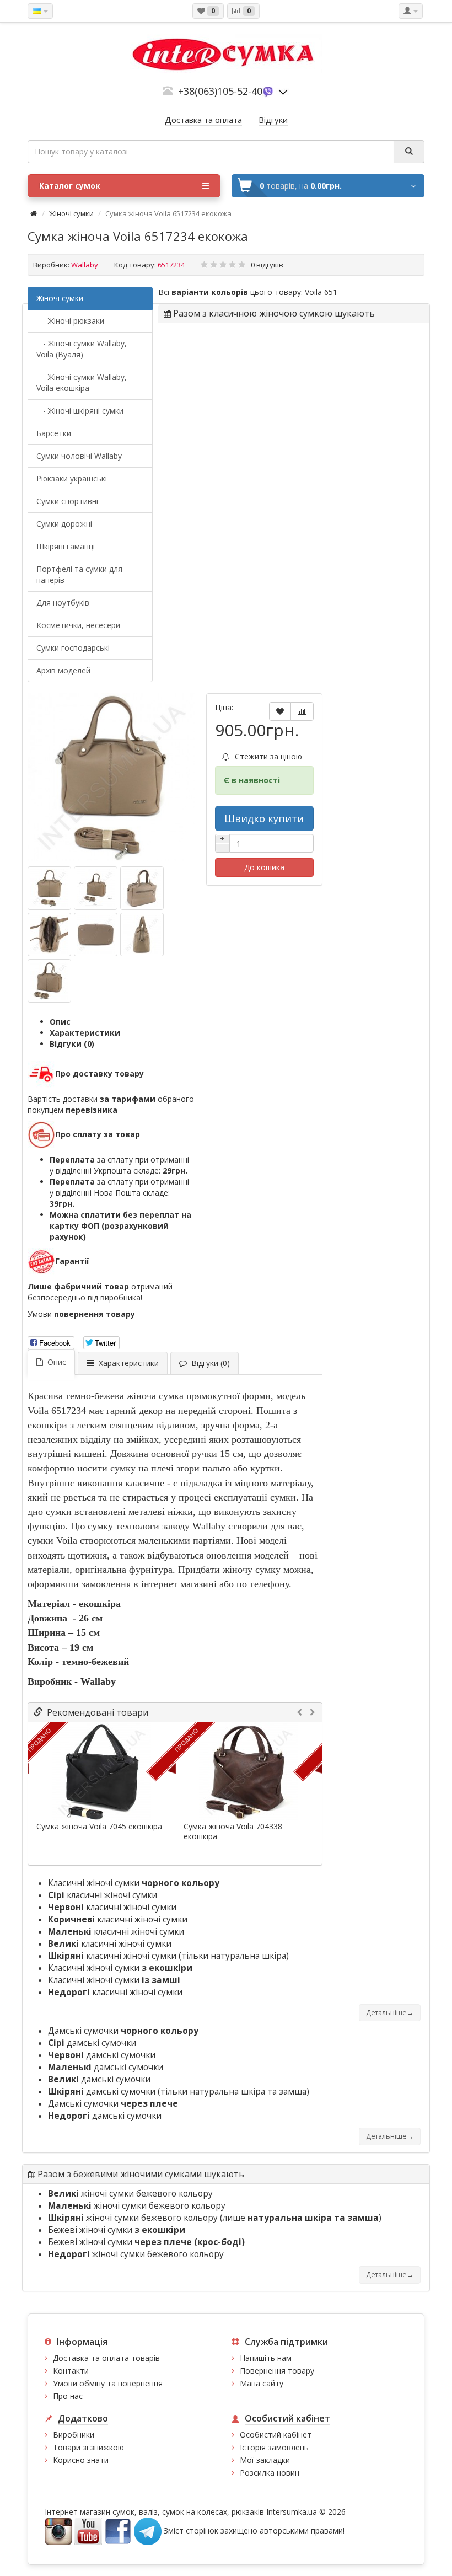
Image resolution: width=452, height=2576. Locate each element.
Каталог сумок (70, 186)
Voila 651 (321, 292)
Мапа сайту (262, 2383)
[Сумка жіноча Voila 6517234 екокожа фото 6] (49, 981)
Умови (81, 1314)
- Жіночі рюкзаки (70, 321)
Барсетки (54, 433)
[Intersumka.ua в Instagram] (58, 2530)
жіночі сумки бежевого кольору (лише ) (215, 2218)
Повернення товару (277, 2371)
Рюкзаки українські (72, 478)
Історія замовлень (274, 2447)
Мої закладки (265, 2460)
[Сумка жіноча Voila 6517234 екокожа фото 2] (142, 888)
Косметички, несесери (78, 625)
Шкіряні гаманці (66, 546)
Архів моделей (63, 670)
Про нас (68, 2396)
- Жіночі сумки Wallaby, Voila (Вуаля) (82, 349)
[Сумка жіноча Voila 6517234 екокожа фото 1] (96, 888)
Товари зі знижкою (88, 2447)
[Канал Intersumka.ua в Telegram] (148, 2530)
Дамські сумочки (123, 2031)
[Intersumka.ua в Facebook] (118, 2530)
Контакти (71, 2371)
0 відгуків (267, 265)
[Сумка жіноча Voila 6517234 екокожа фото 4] (96, 934)
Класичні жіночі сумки (134, 1883)
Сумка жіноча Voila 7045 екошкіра (99, 1827)
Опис (60, 1022)
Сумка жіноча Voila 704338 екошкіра (233, 1831)
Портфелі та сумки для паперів (79, 574)
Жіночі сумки (71, 213)
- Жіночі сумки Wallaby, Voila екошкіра (82, 382)
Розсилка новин (270, 2473)
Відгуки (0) (72, 1044)
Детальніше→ (390, 2013)
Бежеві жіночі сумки (117, 2230)
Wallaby (85, 265)
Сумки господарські (73, 648)
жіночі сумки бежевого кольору (130, 2194)
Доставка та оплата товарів (106, 2358)
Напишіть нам (266, 2358)
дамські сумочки (92, 2043)
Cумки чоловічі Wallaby (79, 456)
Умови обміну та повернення (108, 2383)
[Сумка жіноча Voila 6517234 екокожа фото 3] (49, 934)
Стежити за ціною (267, 756)
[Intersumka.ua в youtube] (88, 2530)
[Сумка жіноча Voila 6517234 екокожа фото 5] (142, 934)
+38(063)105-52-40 (220, 91)
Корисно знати (81, 2460)
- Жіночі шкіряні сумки (80, 411)
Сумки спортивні (67, 501)
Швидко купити (264, 818)
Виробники (74, 2435)
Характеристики (85, 1033)
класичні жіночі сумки (103, 1895)
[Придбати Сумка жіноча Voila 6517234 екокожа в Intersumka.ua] (111, 777)
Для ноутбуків (63, 603)
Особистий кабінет (276, 2435)
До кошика (264, 867)
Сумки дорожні (64, 524)
